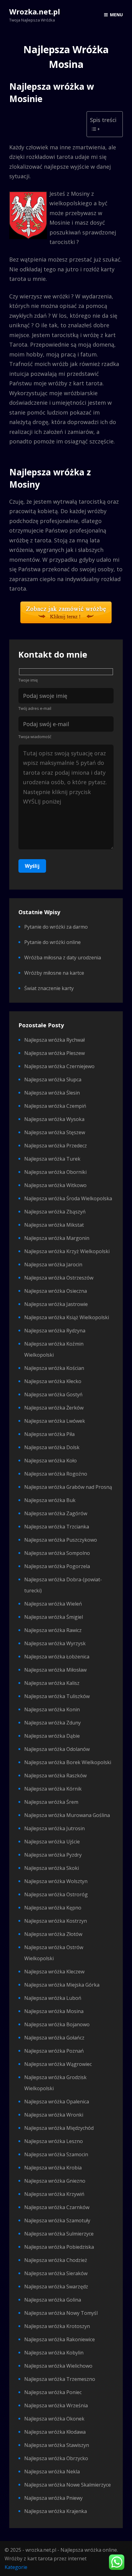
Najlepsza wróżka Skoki (52, 1868)
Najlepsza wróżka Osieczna (56, 1291)
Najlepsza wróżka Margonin (57, 1238)
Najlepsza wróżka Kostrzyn (56, 1921)
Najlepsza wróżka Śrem (51, 1802)
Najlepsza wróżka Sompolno (57, 1553)
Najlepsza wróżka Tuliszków (57, 1696)
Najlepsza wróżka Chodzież (56, 2260)
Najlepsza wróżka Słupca (53, 1080)
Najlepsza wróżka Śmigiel (54, 1617)
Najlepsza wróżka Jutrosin (54, 1828)
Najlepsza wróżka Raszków (55, 1776)
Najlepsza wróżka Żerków (54, 1408)
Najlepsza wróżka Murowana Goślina (67, 1815)
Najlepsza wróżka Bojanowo (57, 2024)
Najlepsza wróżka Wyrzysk (55, 1643)
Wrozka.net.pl (35, 12)
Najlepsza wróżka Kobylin (54, 2353)
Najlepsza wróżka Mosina (54, 2011)
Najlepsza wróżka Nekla (52, 2472)
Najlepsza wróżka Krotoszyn (57, 2326)
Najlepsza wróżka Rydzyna (55, 1331)
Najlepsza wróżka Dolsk (52, 1447)
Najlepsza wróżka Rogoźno (56, 1474)
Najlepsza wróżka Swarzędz (56, 2287)
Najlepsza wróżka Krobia (53, 2168)
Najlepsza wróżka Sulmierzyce (59, 2234)
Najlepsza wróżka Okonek (54, 2419)
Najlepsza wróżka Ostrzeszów (59, 1278)
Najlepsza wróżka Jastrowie (56, 1304)
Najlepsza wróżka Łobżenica (57, 1657)
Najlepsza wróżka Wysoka (54, 1119)
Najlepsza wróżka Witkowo (55, 1185)
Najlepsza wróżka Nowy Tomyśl (61, 2313)
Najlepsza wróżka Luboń (53, 1998)
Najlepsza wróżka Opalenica (57, 2102)
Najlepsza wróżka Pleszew (54, 1053)
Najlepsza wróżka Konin (52, 1709)
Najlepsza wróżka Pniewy (53, 2498)
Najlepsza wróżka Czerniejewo (59, 1066)
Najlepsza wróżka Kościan (54, 1368)
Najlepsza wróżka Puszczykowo (61, 1540)
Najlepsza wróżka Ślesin (52, 1093)
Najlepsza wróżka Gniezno (55, 2181)
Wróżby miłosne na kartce (54, 973)
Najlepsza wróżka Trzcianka (57, 1527)
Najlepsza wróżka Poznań (54, 2051)
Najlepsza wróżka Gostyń (53, 1394)
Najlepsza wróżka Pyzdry (53, 1855)
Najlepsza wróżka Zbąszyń (55, 1212)
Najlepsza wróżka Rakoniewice (60, 2339)
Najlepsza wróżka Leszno (54, 2141)
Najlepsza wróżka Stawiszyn (57, 2445)
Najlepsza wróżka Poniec (53, 2392)
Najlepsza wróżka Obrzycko (56, 2458)
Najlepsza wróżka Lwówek (55, 1421)
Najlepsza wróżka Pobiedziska (59, 2247)
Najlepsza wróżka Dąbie (52, 1736)
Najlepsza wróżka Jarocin (53, 1264)
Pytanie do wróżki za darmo (56, 927)
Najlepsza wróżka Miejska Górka (62, 1985)
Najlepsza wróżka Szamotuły (57, 2220)
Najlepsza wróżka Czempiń (55, 1106)
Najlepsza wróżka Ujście (52, 1842)
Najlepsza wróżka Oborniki (55, 1172)
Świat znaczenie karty (49, 988)
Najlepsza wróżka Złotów (53, 1934)
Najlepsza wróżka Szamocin (56, 2154)
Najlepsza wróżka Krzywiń (54, 2194)
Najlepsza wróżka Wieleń (53, 1604)
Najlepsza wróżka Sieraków (56, 2273)
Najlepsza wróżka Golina (53, 2300)
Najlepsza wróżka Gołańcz (54, 2038)
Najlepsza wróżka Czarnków (57, 2207)
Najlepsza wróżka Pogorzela (57, 1566)
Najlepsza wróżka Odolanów (57, 1749)
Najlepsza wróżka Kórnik (53, 1789)
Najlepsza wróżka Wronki (54, 2115)
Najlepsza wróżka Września (56, 2405)
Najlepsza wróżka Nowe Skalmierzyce (68, 2485)
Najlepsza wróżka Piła (49, 1434)
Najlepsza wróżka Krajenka (56, 2511)
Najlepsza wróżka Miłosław (55, 1670)
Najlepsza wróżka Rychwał (54, 1040)
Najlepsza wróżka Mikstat (54, 1225)
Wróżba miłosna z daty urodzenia (63, 958)
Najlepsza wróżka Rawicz (53, 1630)
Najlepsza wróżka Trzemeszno (60, 2379)
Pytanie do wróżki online (52, 942)
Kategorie (16, 2567)
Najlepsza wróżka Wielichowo (58, 2366)
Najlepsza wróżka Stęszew (55, 1132)
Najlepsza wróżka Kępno (53, 1908)
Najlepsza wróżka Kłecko (53, 1381)
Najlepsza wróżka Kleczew (54, 1972)
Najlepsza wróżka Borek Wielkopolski (68, 1762)
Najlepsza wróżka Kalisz (52, 1683)
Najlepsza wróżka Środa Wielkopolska (68, 1198)
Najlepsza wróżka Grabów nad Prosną (68, 1487)
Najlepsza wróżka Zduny (52, 1723)
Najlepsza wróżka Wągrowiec (58, 2064)
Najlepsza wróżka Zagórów (56, 1513)
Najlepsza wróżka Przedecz (56, 1146)
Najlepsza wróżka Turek (52, 1159)
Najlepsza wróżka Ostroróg (56, 1894)
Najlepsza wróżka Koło (50, 1461)
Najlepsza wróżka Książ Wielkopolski (67, 1317)
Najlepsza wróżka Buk (50, 1500)
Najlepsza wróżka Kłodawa (55, 2432)
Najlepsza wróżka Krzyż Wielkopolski (67, 1251)
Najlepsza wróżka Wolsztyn (56, 1881)
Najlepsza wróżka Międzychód (59, 2128)
